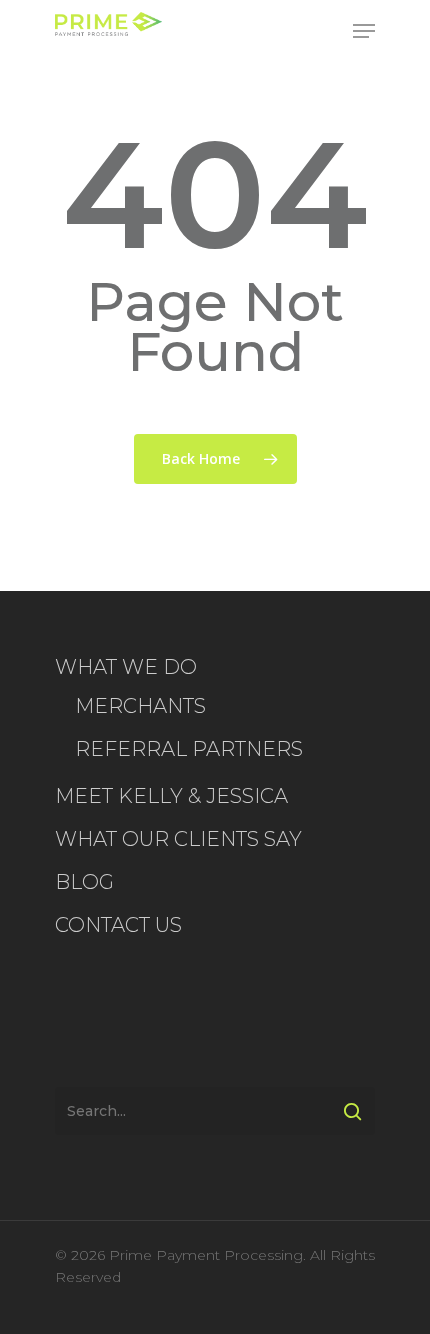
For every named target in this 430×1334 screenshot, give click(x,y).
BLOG (84, 882)
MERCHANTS (140, 706)
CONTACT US (118, 925)
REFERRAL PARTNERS (189, 749)
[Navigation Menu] (364, 31)
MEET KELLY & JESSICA (171, 796)
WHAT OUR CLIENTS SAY (178, 839)
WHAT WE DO (126, 667)
